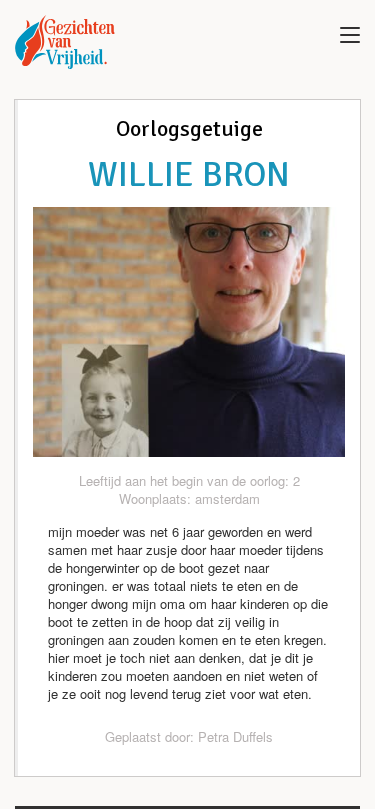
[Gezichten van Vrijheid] (65, 42)
